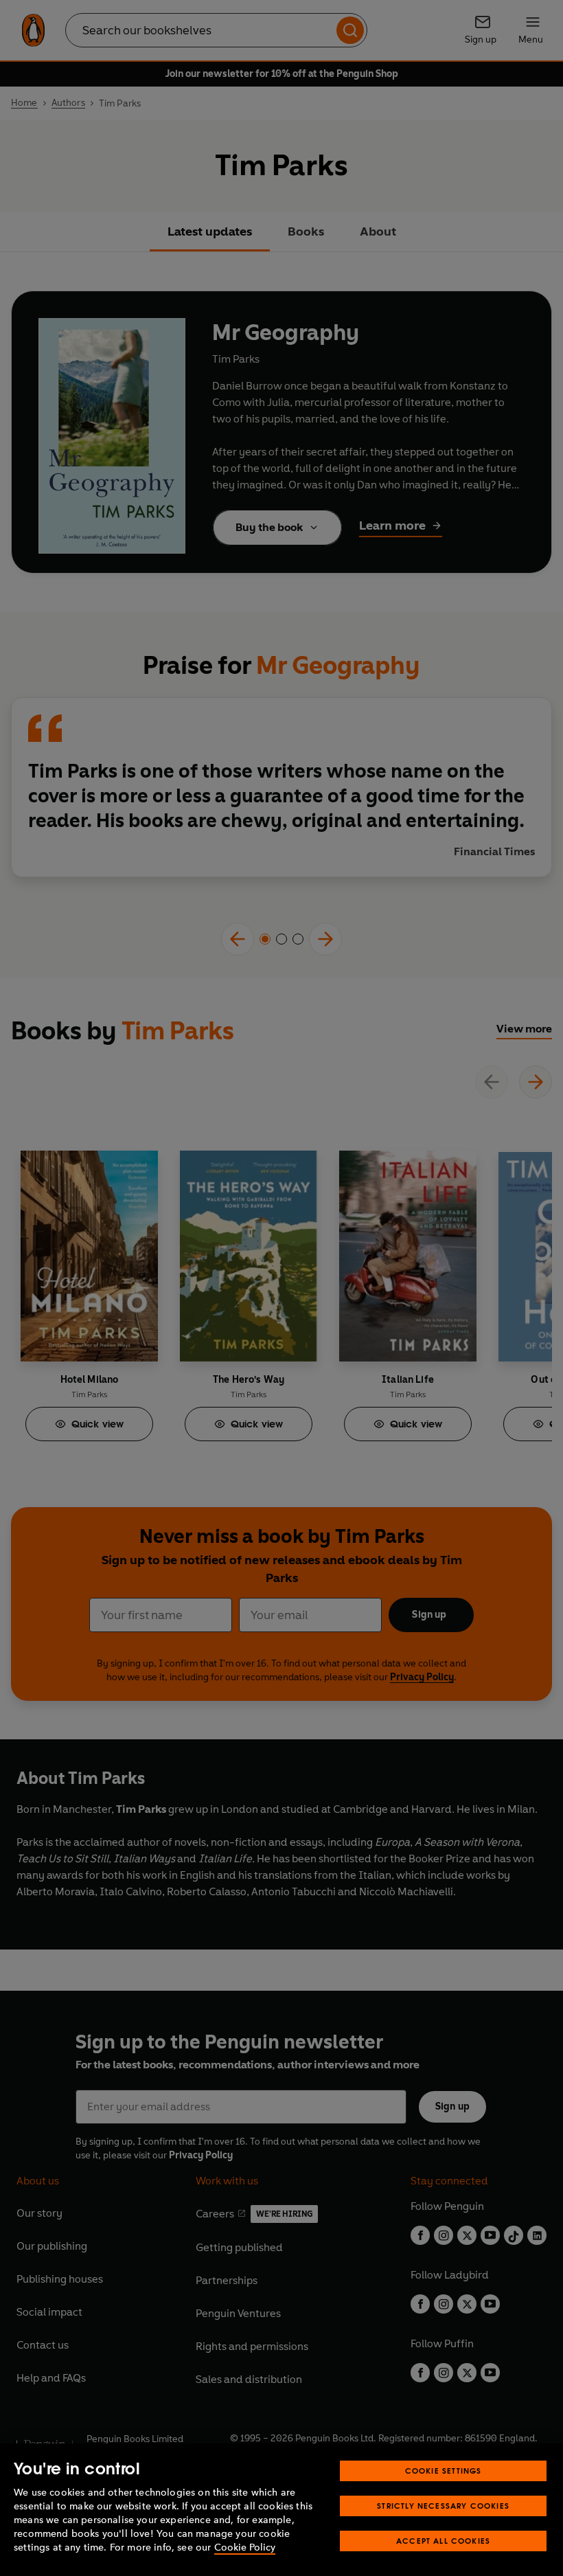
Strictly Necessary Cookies (443, 2506)
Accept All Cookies (443, 2541)
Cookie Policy (245, 2547)
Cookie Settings (444, 2471)
